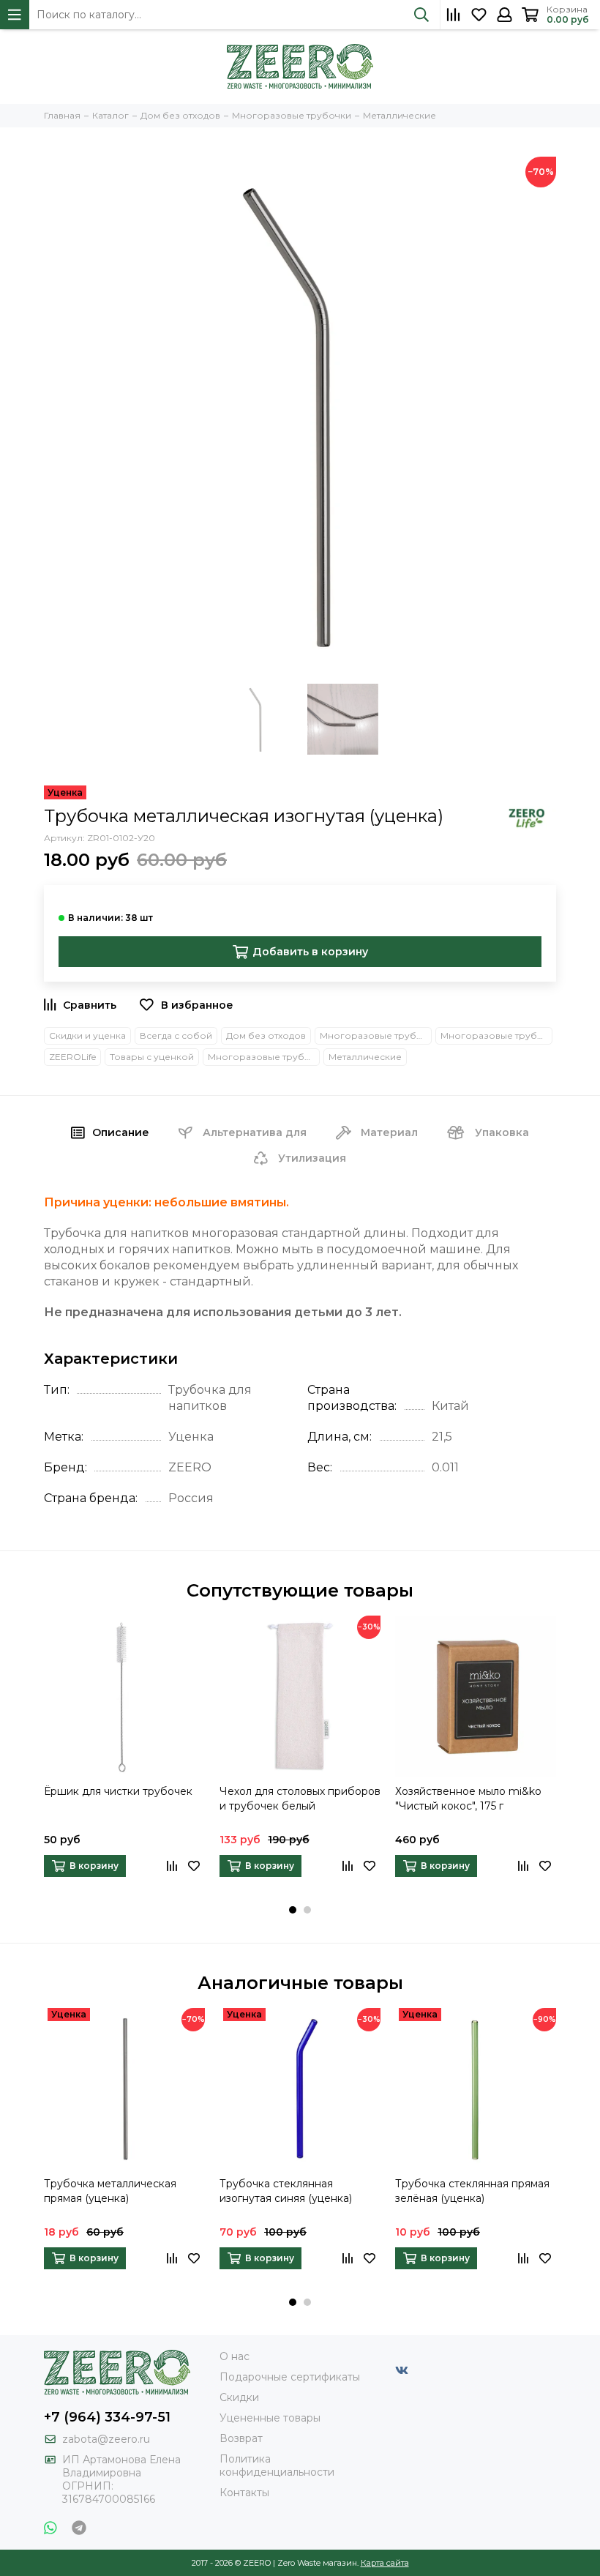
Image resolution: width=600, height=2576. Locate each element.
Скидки (239, 2397)
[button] (293, 1910)
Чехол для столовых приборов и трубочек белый (300, 1799)
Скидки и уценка (87, 1035)
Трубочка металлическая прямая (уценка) (110, 2191)
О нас (235, 2356)
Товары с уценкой (152, 1057)
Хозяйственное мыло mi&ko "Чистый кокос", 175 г (468, 1799)
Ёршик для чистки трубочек (118, 1791)
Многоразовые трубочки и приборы (376, 1035)
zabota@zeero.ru (106, 2439)
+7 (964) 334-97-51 (107, 2417)
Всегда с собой (176, 1035)
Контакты (244, 2493)
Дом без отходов (266, 1035)
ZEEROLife (72, 1057)
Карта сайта (385, 2563)
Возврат (241, 2438)
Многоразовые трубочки (496, 1035)
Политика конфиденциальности (277, 2465)
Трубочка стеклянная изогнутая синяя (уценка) (286, 2191)
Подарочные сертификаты (290, 2377)
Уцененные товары (270, 2418)
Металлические (365, 1057)
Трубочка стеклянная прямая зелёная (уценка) (472, 2191)
